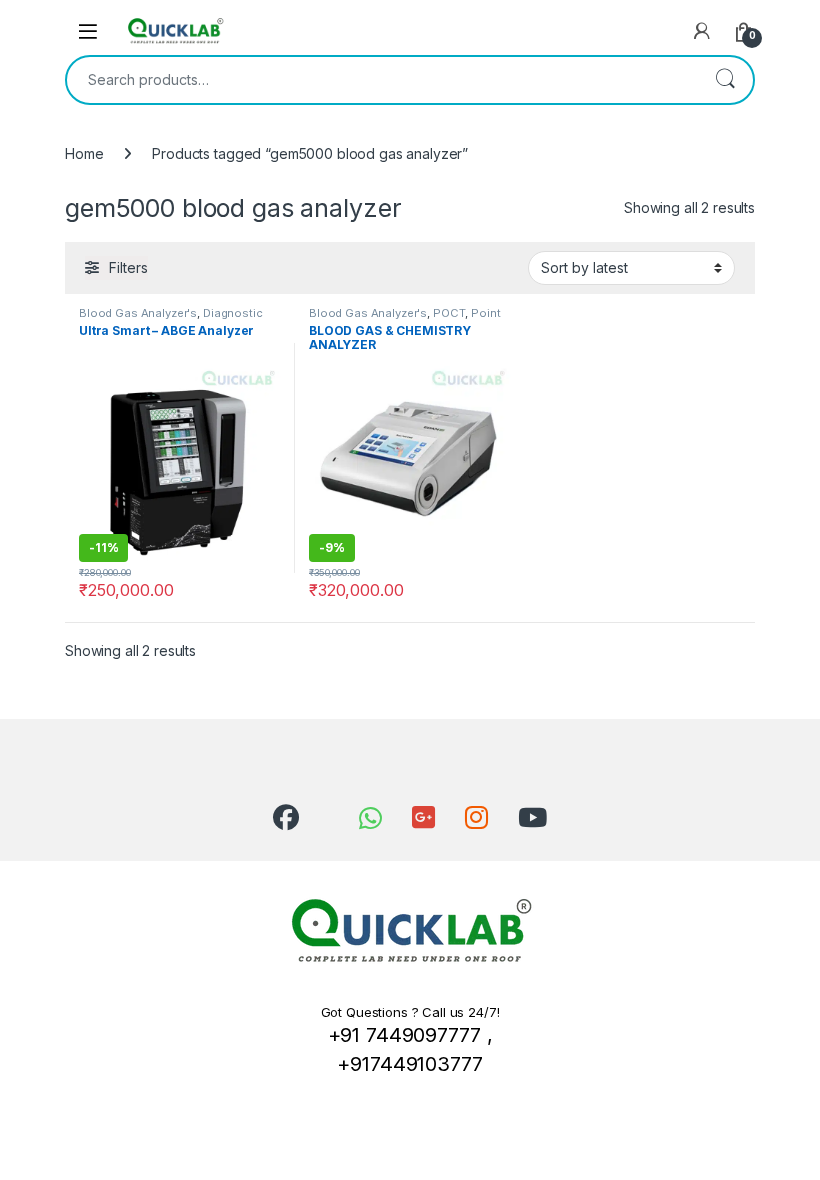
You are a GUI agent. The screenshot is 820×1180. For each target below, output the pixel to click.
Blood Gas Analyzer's (138, 313)
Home (84, 153)
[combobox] (382, 80)
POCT (449, 313)
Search (725, 80)
